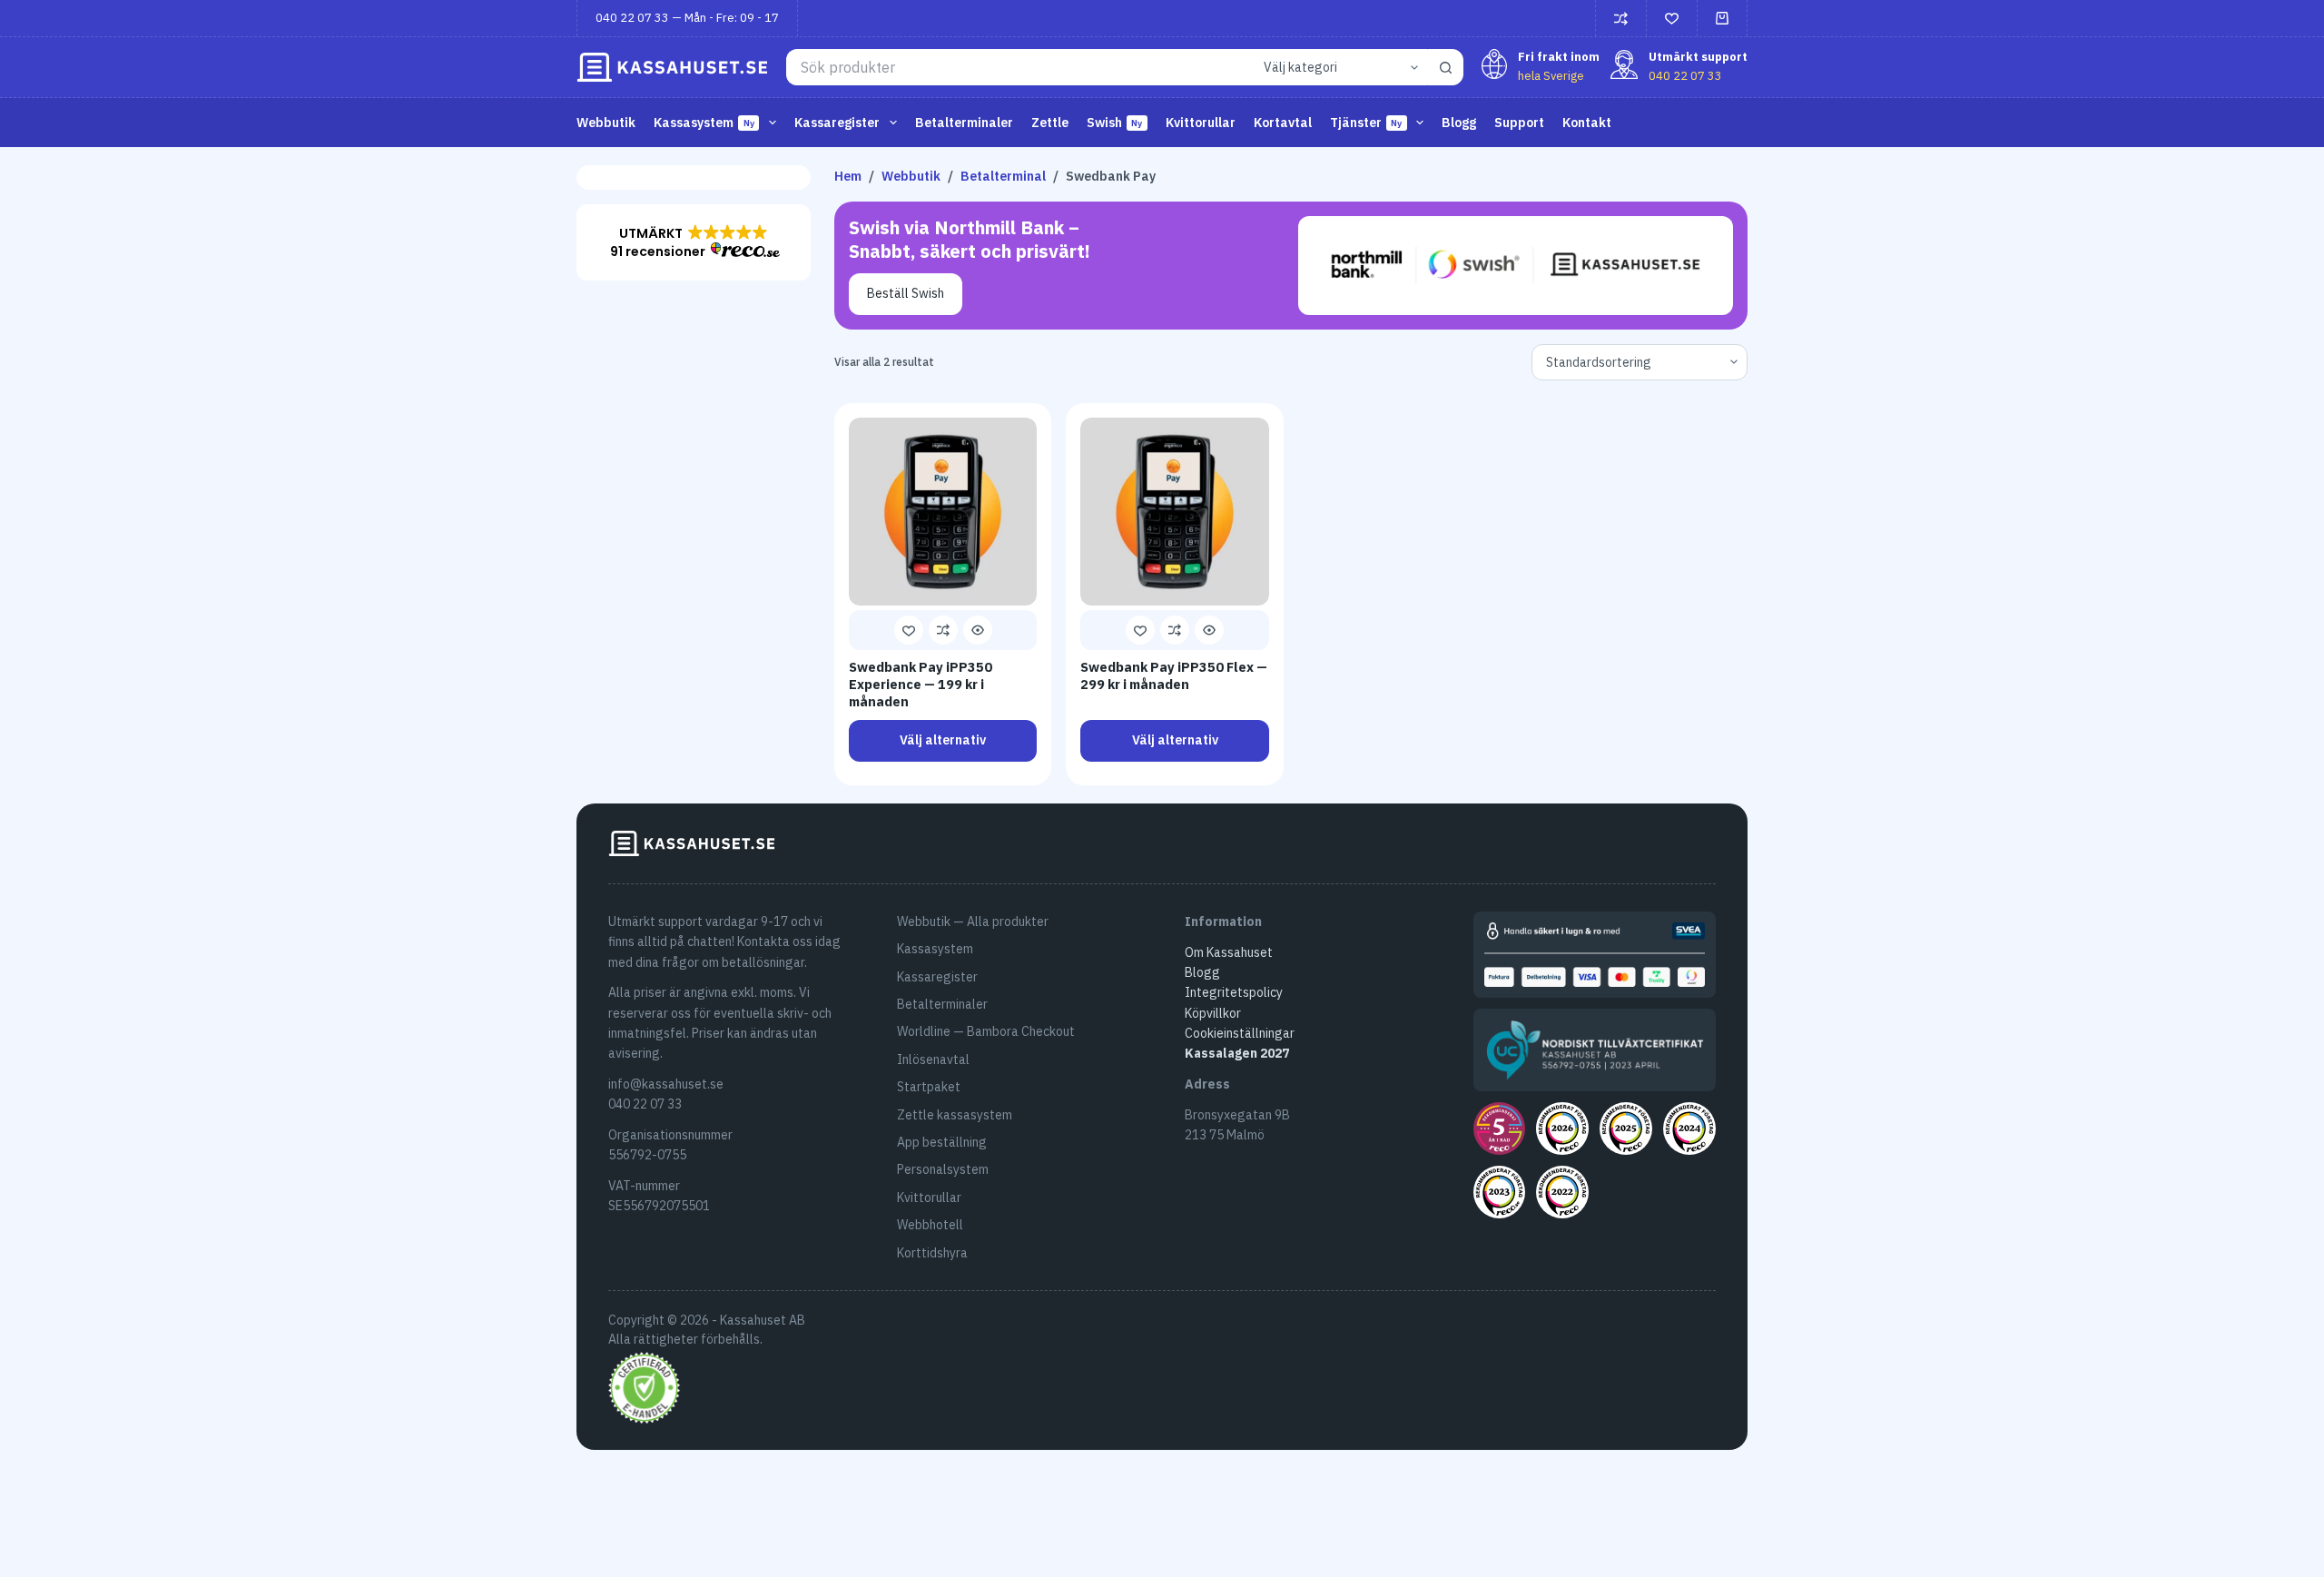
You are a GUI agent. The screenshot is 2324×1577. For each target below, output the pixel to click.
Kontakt (1587, 123)
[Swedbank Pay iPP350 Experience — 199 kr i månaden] (943, 512)
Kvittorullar (1201, 123)
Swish (1115, 123)
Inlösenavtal (933, 1060)
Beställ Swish (906, 293)
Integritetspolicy (1234, 992)
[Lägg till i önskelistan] (909, 630)
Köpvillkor (1213, 1013)
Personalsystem (943, 1169)
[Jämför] (1621, 19)
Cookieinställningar (1240, 1033)
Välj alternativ (943, 740)
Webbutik (606, 123)
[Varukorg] (1722, 18)
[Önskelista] (1672, 19)
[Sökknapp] (1445, 67)
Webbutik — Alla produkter (973, 922)
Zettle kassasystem (955, 1115)
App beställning (942, 1142)
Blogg (1459, 123)
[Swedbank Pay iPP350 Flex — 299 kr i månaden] (1175, 512)
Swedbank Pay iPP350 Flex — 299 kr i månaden (1174, 675)
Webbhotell (930, 1225)
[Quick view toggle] (978, 630)
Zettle (1050, 123)
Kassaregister (937, 977)
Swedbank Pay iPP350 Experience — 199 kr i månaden (921, 684)
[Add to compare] (943, 630)
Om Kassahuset (1229, 952)
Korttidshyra (932, 1253)
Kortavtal (1283, 123)
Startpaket (929, 1087)
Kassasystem (935, 949)
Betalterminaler (964, 123)
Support (1519, 123)
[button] (694, 242)
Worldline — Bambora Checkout (986, 1031)
